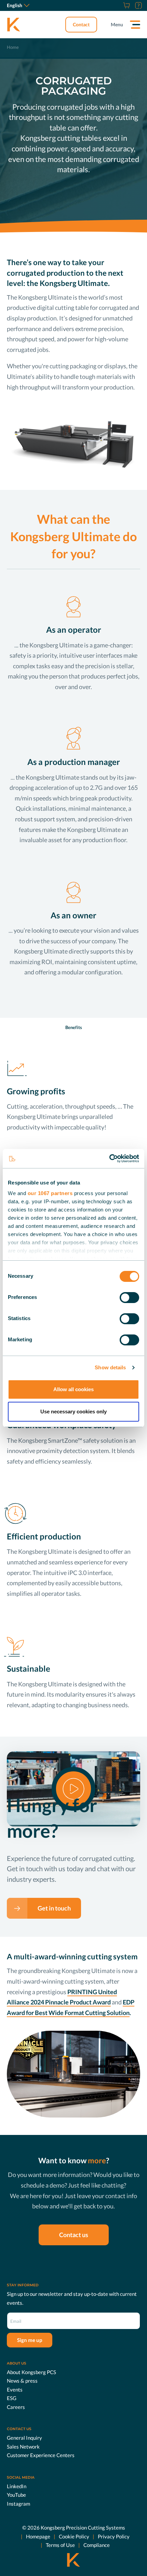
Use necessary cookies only (73, 1412)
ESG (12, 2398)
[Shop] (126, 5)
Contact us (74, 2235)
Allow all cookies (73, 1389)
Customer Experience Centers (41, 2455)
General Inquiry (24, 2438)
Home (13, 47)
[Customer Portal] (138, 5)
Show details (110, 1367)
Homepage (38, 2536)
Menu (117, 24)
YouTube (16, 2495)
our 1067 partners (50, 1193)
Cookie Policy (74, 2536)
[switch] (129, 1298)
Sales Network (23, 2447)
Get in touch (54, 1908)
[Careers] (118, 5)
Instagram (18, 2504)
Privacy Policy (114, 2536)
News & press (22, 2381)
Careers (16, 2407)
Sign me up (30, 2340)
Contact (81, 24)
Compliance (97, 2545)
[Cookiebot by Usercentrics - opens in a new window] (109, 1159)
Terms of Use (60, 2545)
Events (15, 2389)
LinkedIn (17, 2486)
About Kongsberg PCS (31, 2372)
